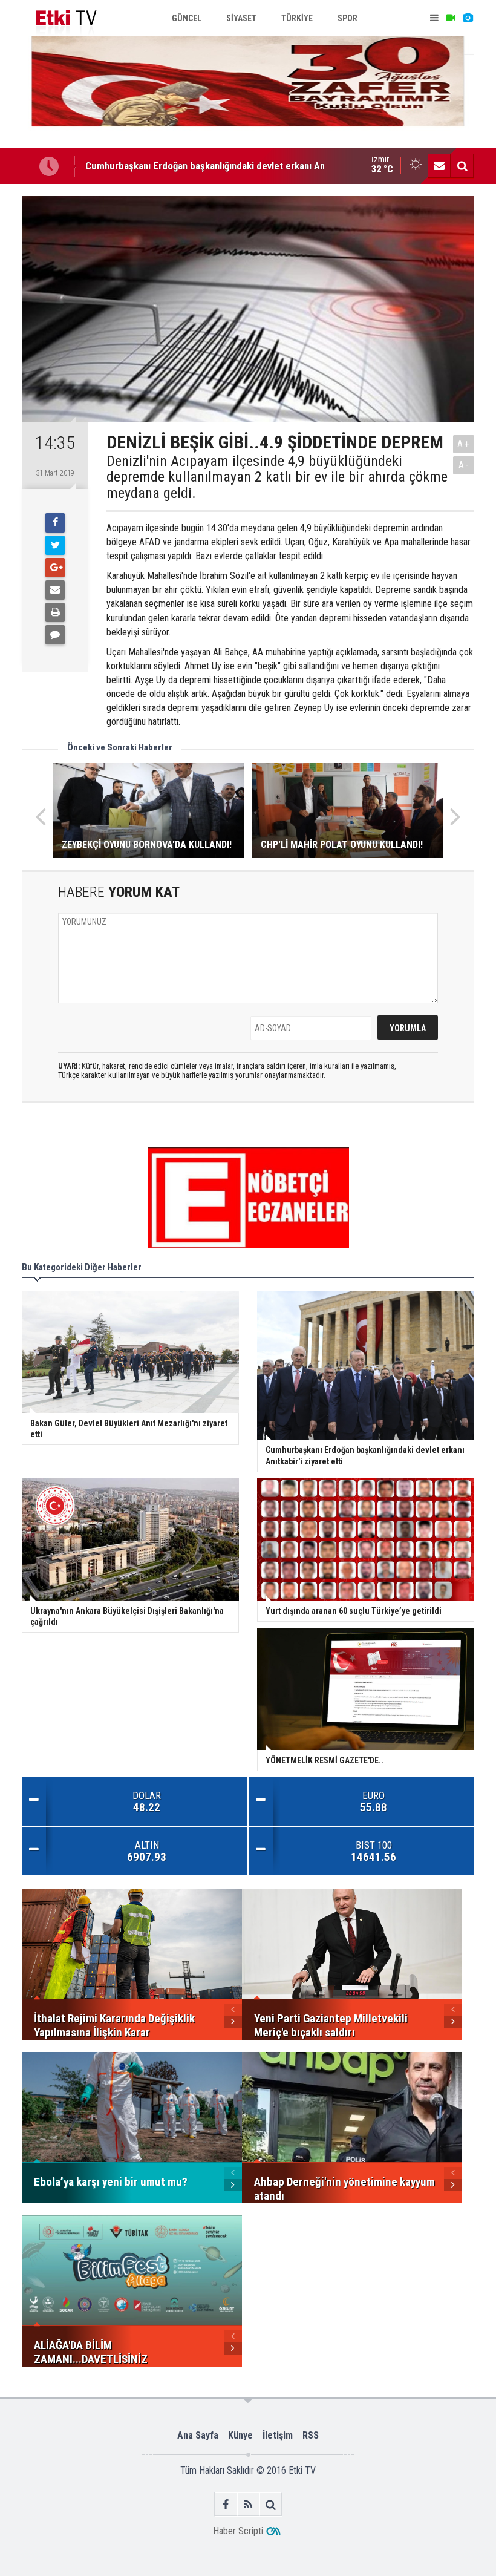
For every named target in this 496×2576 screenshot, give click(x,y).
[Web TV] (451, 18)
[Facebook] (55, 523)
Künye (240, 2435)
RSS (311, 2435)
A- (464, 465)
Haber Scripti (238, 2531)
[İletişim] (439, 166)
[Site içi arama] (462, 166)
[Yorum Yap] (55, 635)
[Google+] (55, 568)
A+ (464, 444)
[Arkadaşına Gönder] (55, 590)
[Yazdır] (55, 612)
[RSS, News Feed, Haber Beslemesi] (248, 2504)
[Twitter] (55, 545)
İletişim (278, 2435)
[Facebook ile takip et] (226, 2504)
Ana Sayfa (198, 2435)
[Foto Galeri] (468, 18)
